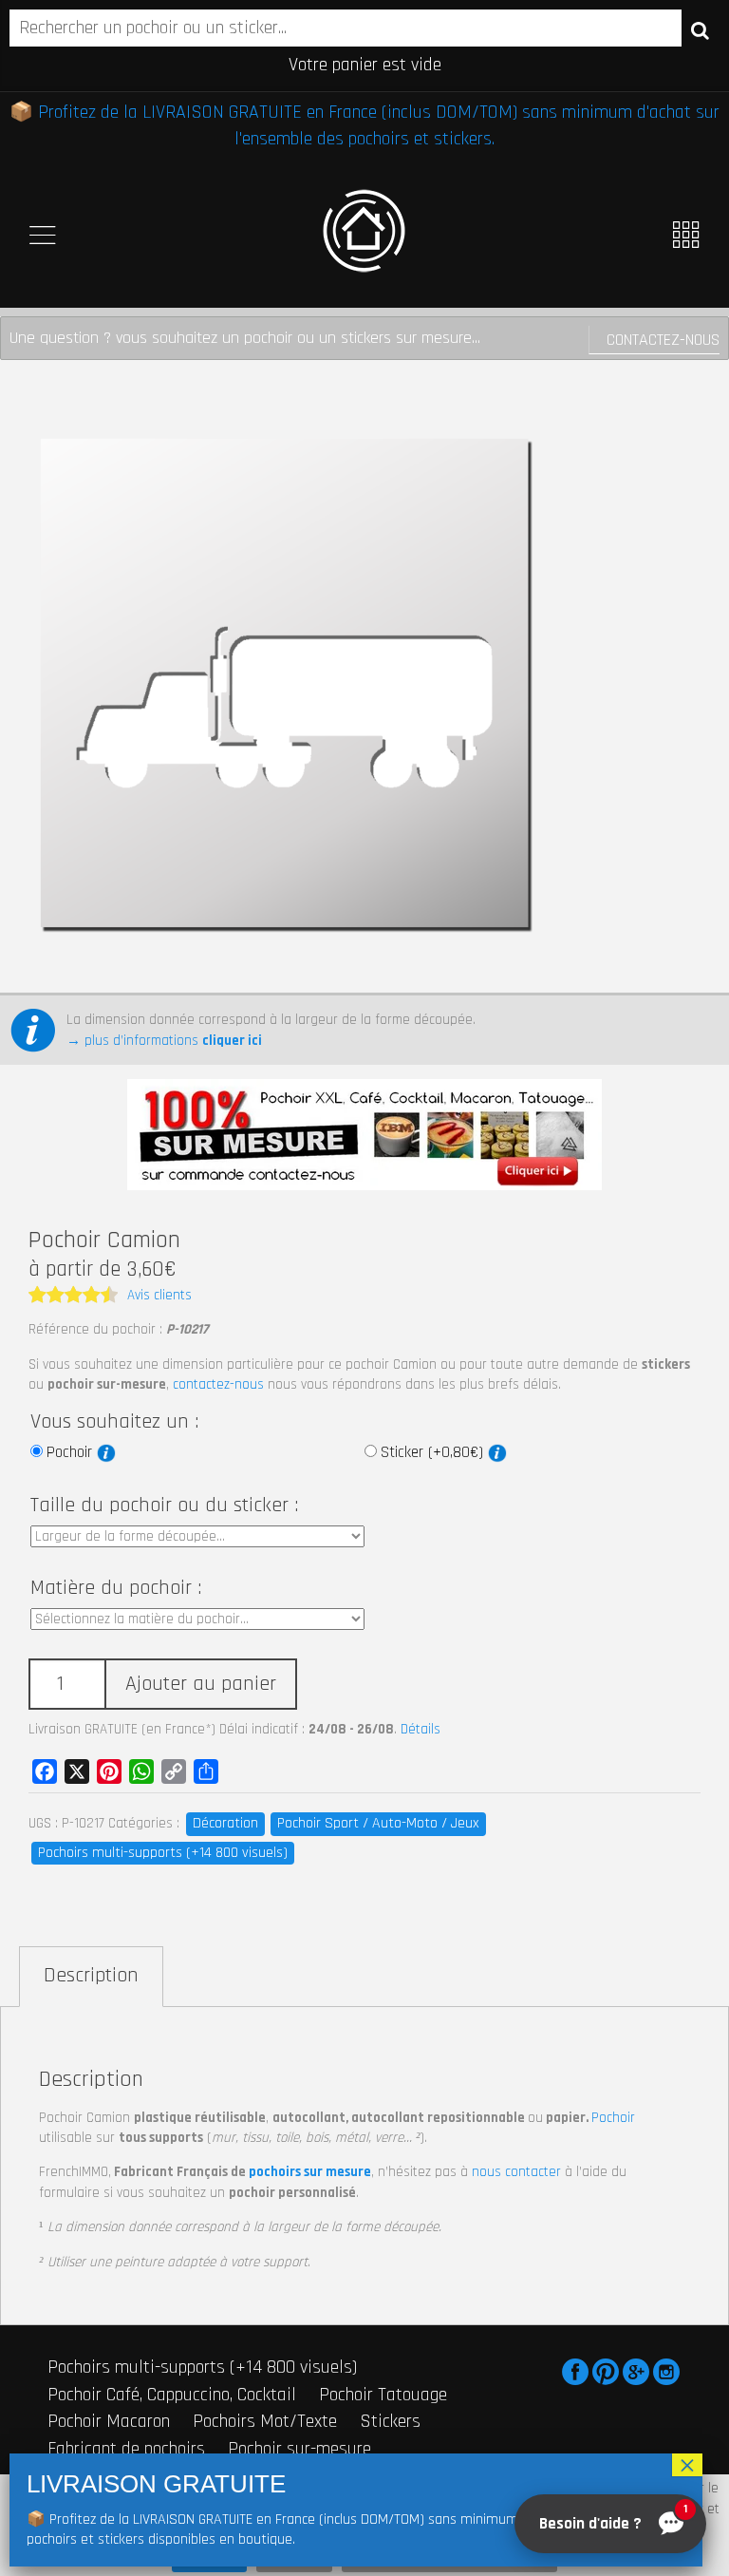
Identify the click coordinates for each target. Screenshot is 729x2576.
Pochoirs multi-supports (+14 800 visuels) (163, 1853)
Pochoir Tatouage (383, 2395)
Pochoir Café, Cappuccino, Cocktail (172, 2395)
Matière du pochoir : (116, 1588)
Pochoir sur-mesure (299, 2449)
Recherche (700, 29)
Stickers (390, 2421)
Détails (421, 1729)
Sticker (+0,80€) (434, 1452)
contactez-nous (218, 1384)
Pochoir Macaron (109, 2421)
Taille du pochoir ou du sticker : (164, 1506)
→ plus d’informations (164, 1041)
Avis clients (159, 1295)
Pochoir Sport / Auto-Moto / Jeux (378, 1823)
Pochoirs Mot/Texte (265, 2421)
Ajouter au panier (201, 1684)
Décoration (225, 1823)
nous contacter (516, 2172)
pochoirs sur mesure (310, 2172)
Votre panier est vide (365, 65)
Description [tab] (91, 1976)
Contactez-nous (663, 340)
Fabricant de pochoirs (126, 2449)
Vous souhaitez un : (114, 1422)
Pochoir (72, 1452)
